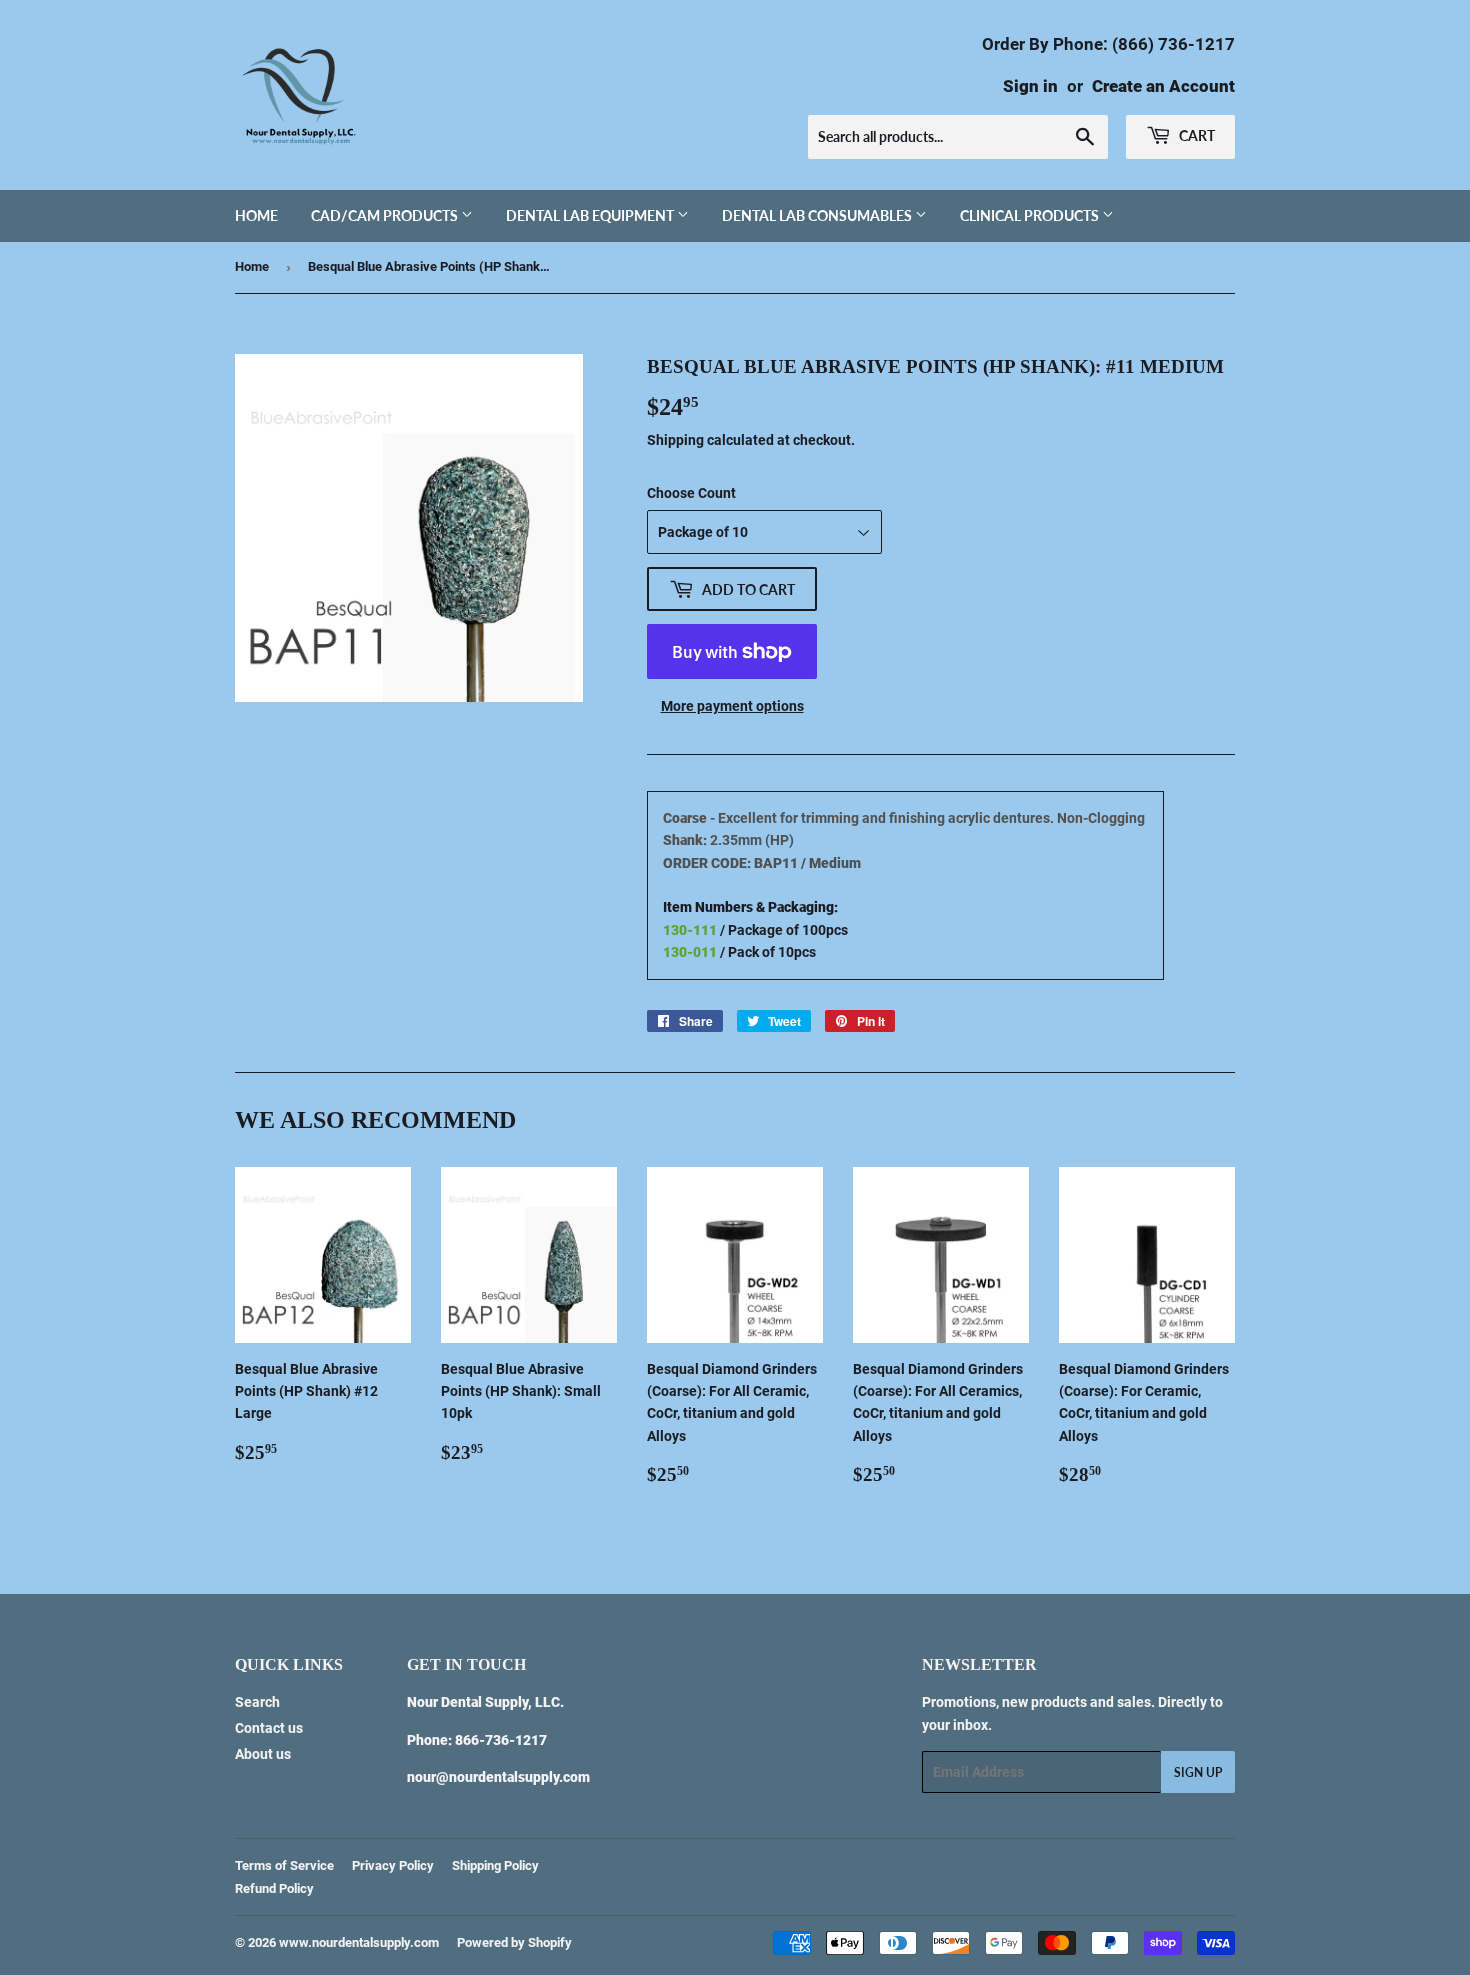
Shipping (675, 440)
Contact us (269, 1728)
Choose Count (691, 493)
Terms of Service (284, 1865)
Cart (1195, 135)
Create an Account (1163, 86)
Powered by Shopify (514, 1942)
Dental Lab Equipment (591, 215)
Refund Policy (274, 1888)
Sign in (1030, 86)
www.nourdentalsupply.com (359, 1942)
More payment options (732, 706)
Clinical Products (1031, 215)
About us (263, 1754)
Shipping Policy (495, 1865)
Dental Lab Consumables (818, 215)
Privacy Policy (393, 1865)
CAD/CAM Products (386, 215)
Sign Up (1198, 1772)
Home (256, 215)
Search (257, 1702)
